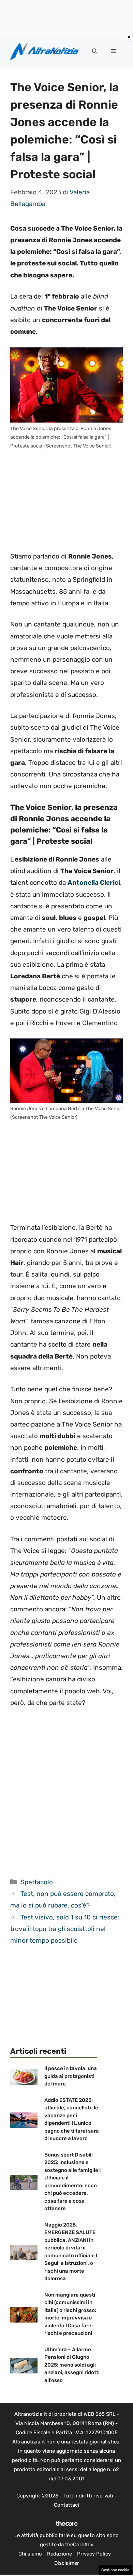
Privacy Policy (94, 2554)
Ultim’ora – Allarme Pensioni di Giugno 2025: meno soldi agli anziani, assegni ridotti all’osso (72, 2365)
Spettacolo (37, 1882)
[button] (95, 51)
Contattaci (66, 2505)
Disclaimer (67, 2563)
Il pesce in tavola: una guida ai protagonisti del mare (71, 2076)
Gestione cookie (115, 2570)
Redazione (60, 2554)
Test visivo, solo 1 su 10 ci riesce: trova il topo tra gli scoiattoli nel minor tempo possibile (65, 1929)
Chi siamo (30, 2554)
